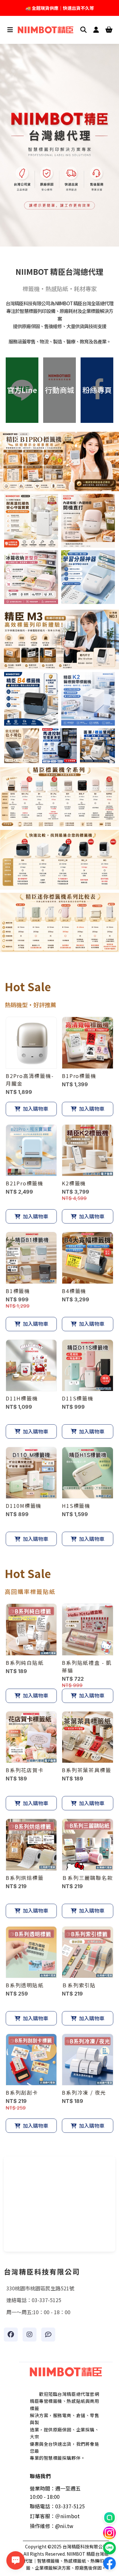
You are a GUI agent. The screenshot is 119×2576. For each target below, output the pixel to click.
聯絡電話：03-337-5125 (57, 2506)
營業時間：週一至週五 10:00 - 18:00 (55, 2492)
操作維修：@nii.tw (52, 2526)
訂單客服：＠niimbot (55, 2516)
